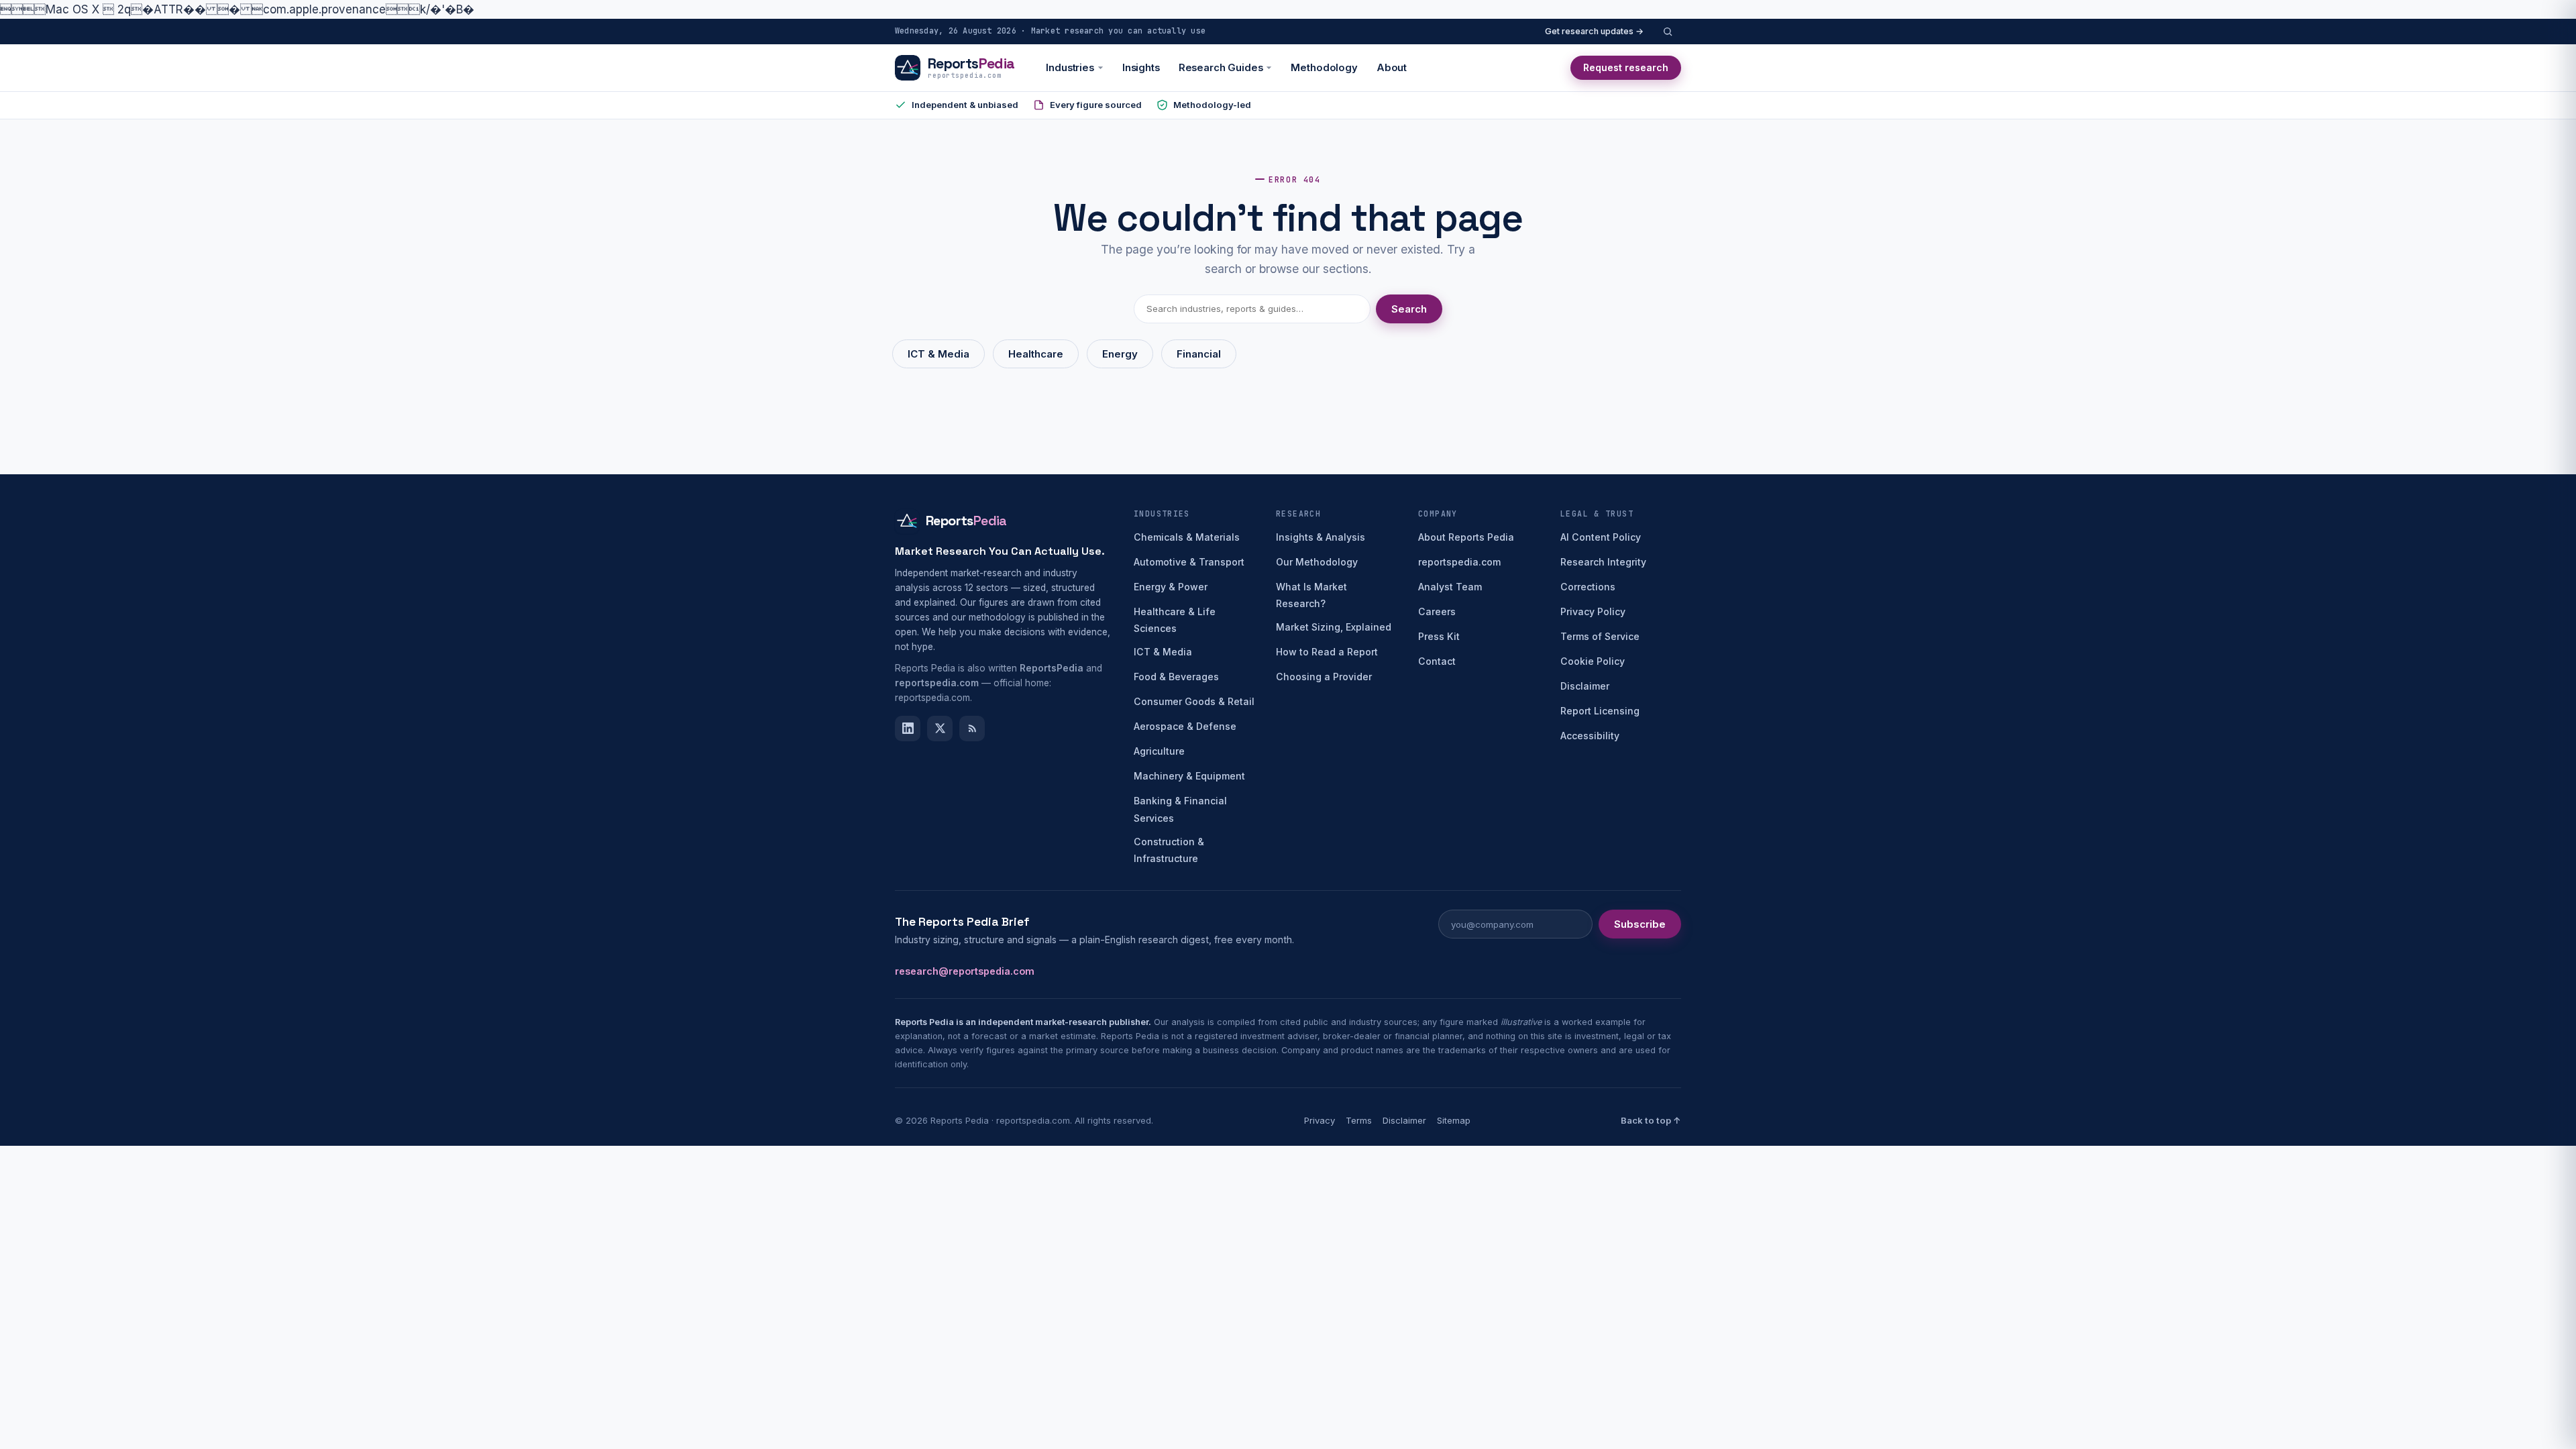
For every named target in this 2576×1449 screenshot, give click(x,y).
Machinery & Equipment (1189, 776)
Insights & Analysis (1321, 537)
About (1392, 68)
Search (1409, 309)
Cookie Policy (1593, 661)
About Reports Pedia (1466, 537)
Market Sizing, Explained (1334, 627)
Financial (1199, 354)
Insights (1141, 68)
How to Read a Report (1327, 652)
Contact (1437, 661)
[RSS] (972, 729)
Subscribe (1640, 924)
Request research (1626, 67)
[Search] (1668, 32)
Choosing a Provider (1324, 677)
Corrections (1588, 587)
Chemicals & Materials (1187, 537)
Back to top (1651, 1120)
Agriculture (1159, 751)
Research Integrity (1603, 562)
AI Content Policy (1601, 537)
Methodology (1324, 68)
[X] (940, 729)
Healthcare (1036, 354)
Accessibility (1590, 736)
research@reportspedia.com (965, 971)
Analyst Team (1450, 587)
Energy (1120, 354)
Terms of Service (1600, 636)
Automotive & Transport (1189, 562)
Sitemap (1454, 1120)
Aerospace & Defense (1185, 726)
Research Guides (1221, 68)
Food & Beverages (1176, 677)
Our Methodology (1317, 562)
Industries (1070, 68)
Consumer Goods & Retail (1194, 701)
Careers (1437, 611)
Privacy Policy (1593, 611)
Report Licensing (1600, 711)
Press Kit (1439, 636)
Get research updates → (1594, 31)
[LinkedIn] (908, 729)
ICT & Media (938, 354)
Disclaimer (1585, 686)
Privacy (1320, 1120)
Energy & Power (1171, 587)
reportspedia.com (1459, 562)
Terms (1359, 1120)
